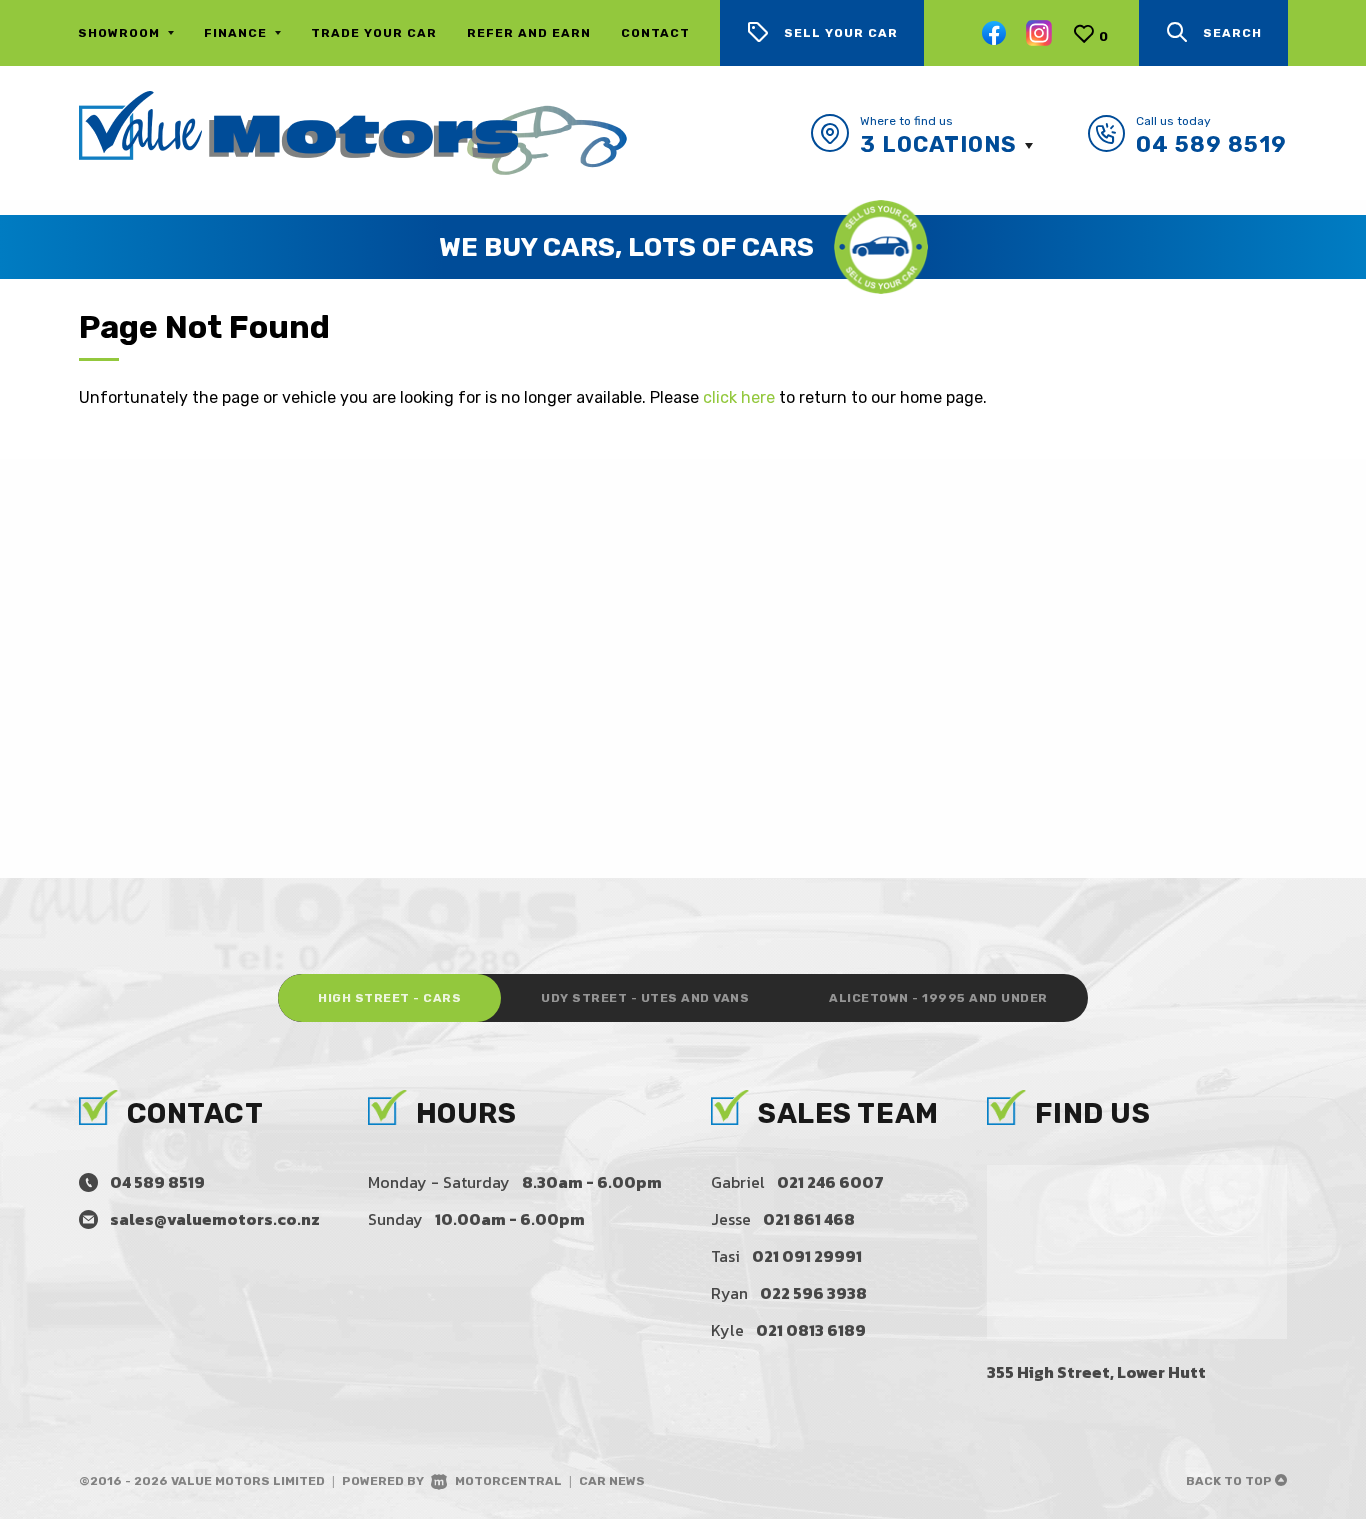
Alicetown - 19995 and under (938, 998)
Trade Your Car (374, 33)
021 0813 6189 (811, 1330)
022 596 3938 (813, 1293)
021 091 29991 (807, 1256)
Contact (655, 33)
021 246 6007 (830, 1182)
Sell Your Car (841, 33)
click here (739, 397)
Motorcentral (508, 1481)
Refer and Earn (529, 33)
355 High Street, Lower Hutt (1096, 1372)
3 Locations (938, 144)
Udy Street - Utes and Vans (645, 998)
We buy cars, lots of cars (626, 247)
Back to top (1230, 1481)
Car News (612, 1481)
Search (1232, 33)
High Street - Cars (389, 998)
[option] (683, 247)
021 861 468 (809, 1219)
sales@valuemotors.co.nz (215, 1219)
